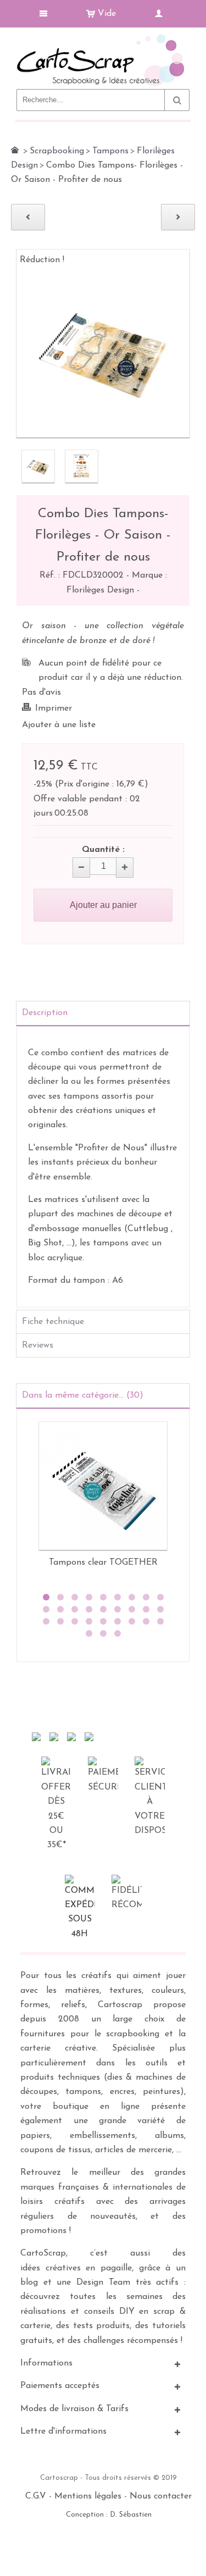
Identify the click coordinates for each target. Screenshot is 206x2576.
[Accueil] (15, 150)
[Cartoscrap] (103, 39)
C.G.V (36, 2496)
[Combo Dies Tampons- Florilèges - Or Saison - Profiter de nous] (38, 466)
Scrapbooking (57, 151)
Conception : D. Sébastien (109, 2515)
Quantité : (103, 850)
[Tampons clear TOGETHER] (103, 1486)
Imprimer (54, 708)
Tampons (110, 151)
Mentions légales (88, 2496)
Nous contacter (161, 2496)
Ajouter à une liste (59, 725)
